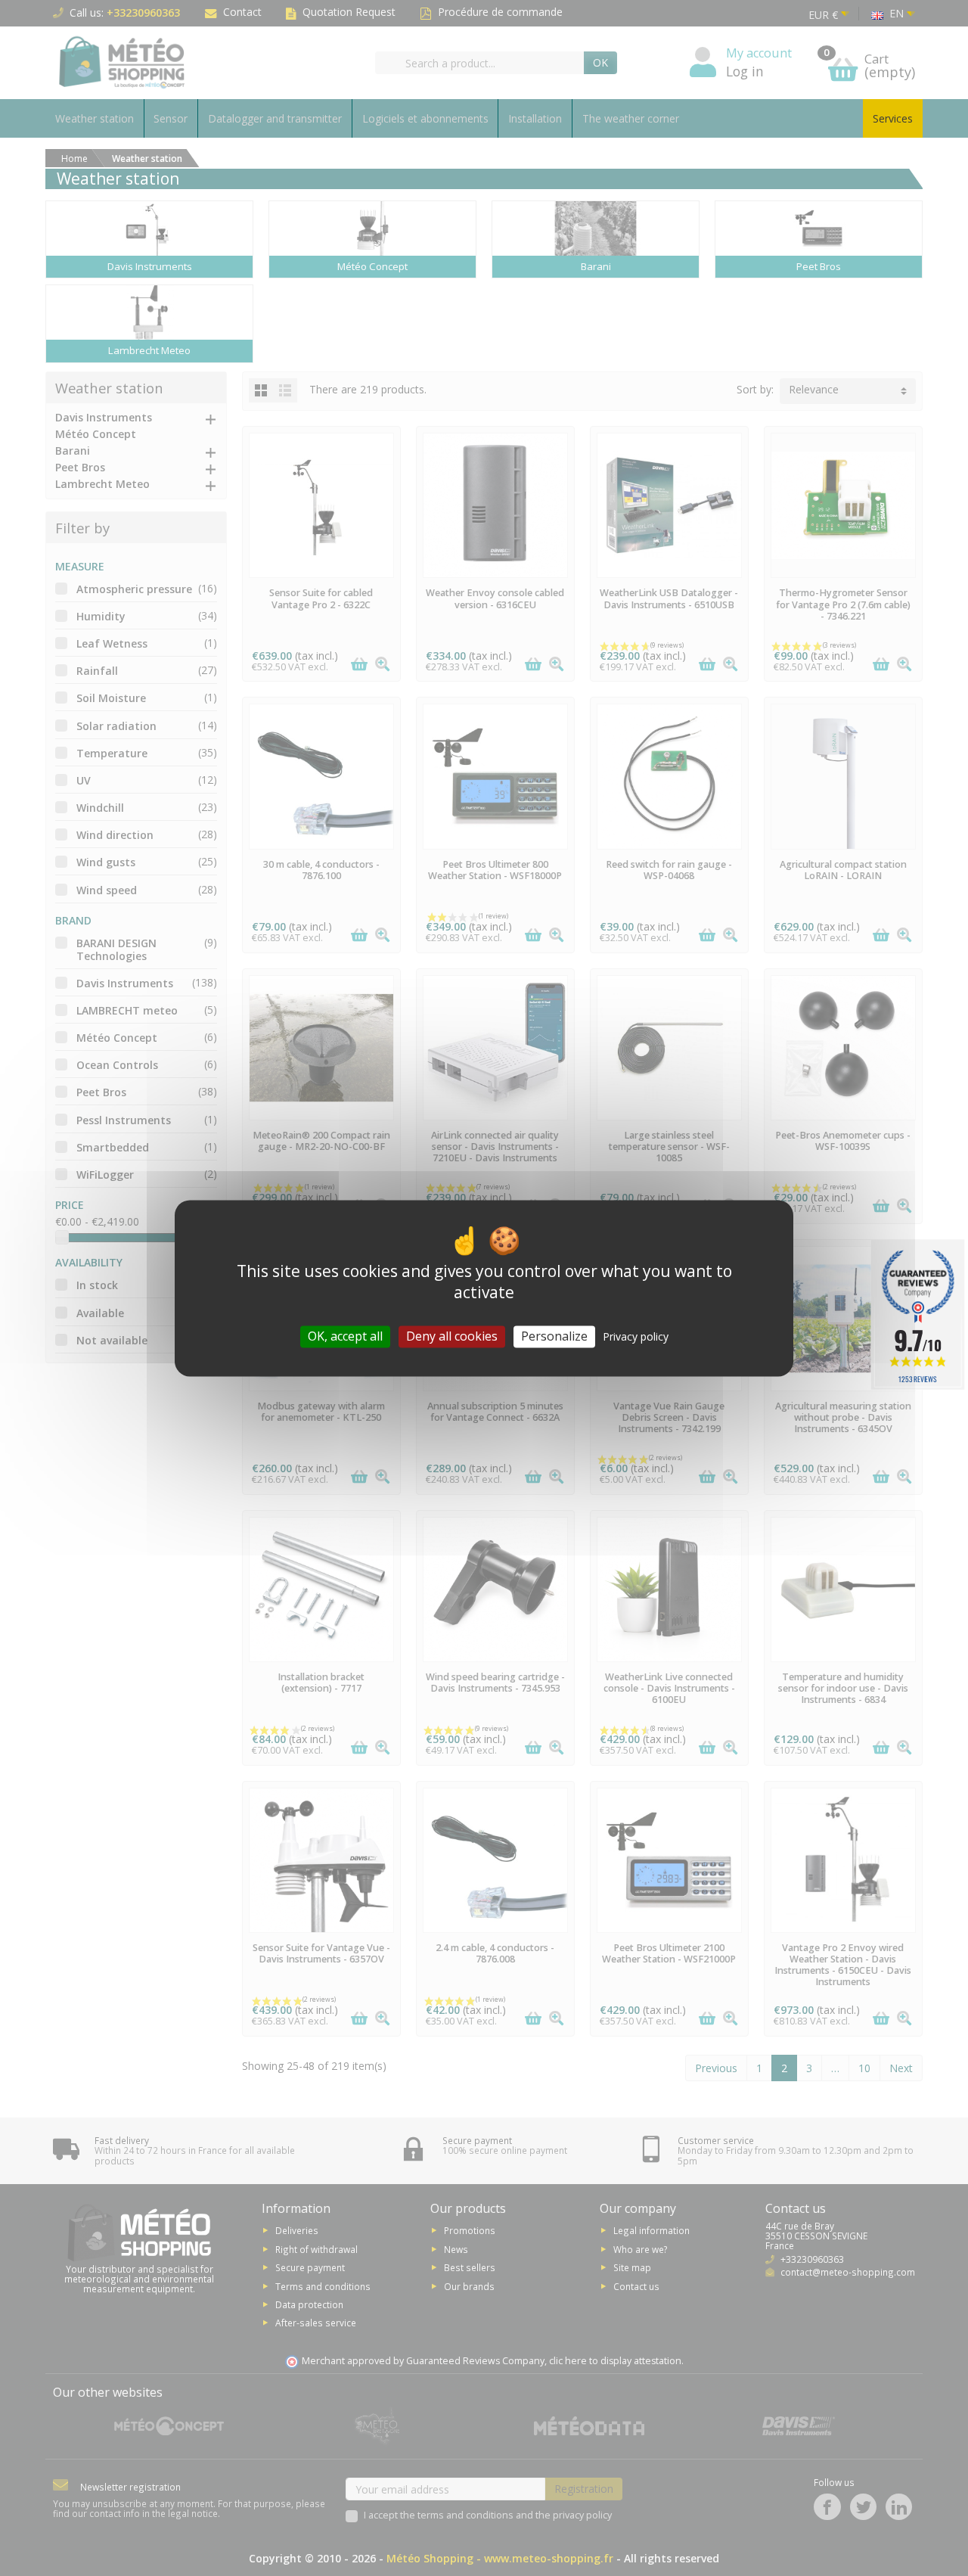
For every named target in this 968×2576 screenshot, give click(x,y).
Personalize (554, 1336)
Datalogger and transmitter (275, 118)
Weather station (95, 118)
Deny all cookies (452, 1336)
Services (893, 118)
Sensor (171, 118)
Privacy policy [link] (636, 1336)
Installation (535, 118)
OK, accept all (345, 1336)
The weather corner (631, 118)
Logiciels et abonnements (425, 118)
